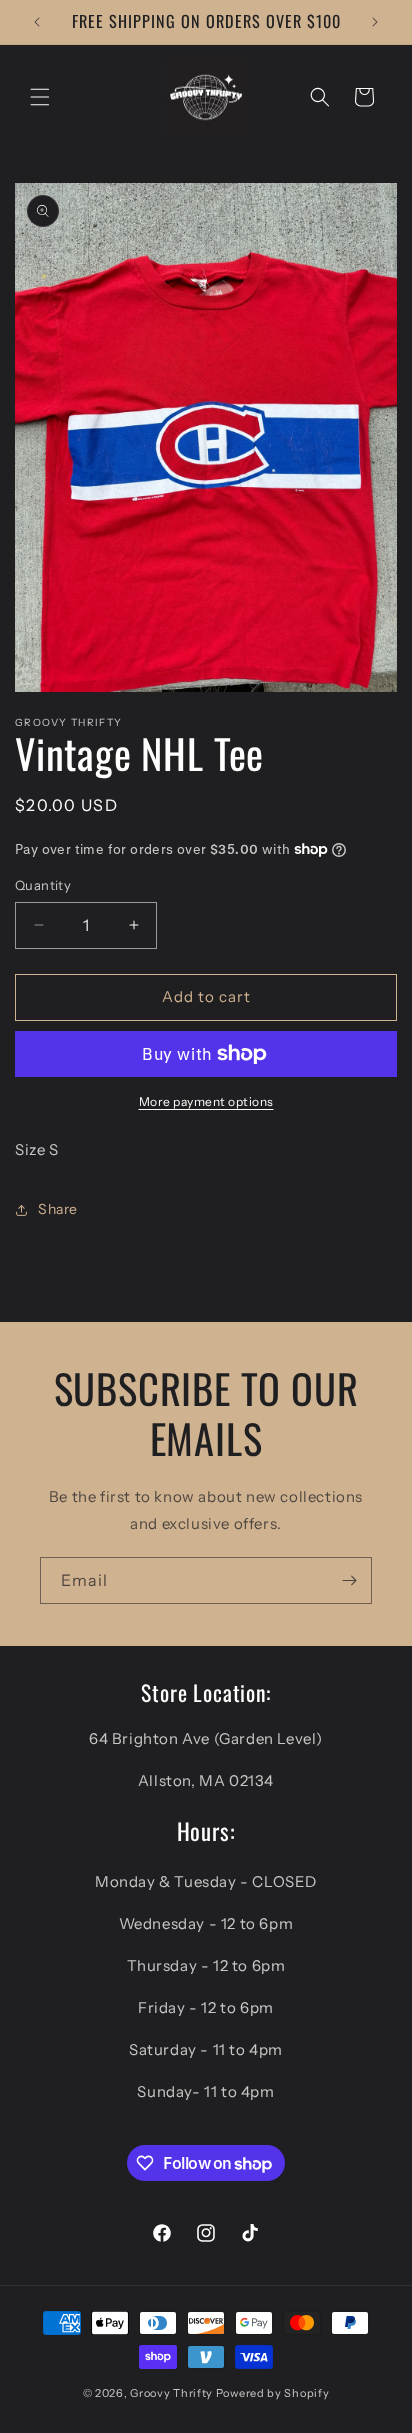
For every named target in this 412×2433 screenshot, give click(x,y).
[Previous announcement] (37, 22)
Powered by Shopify (273, 2393)
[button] (40, 97)
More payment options (206, 1101)
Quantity (43, 885)
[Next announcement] (375, 22)
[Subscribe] (349, 1580)
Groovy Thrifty (171, 2393)
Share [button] (58, 1209)
